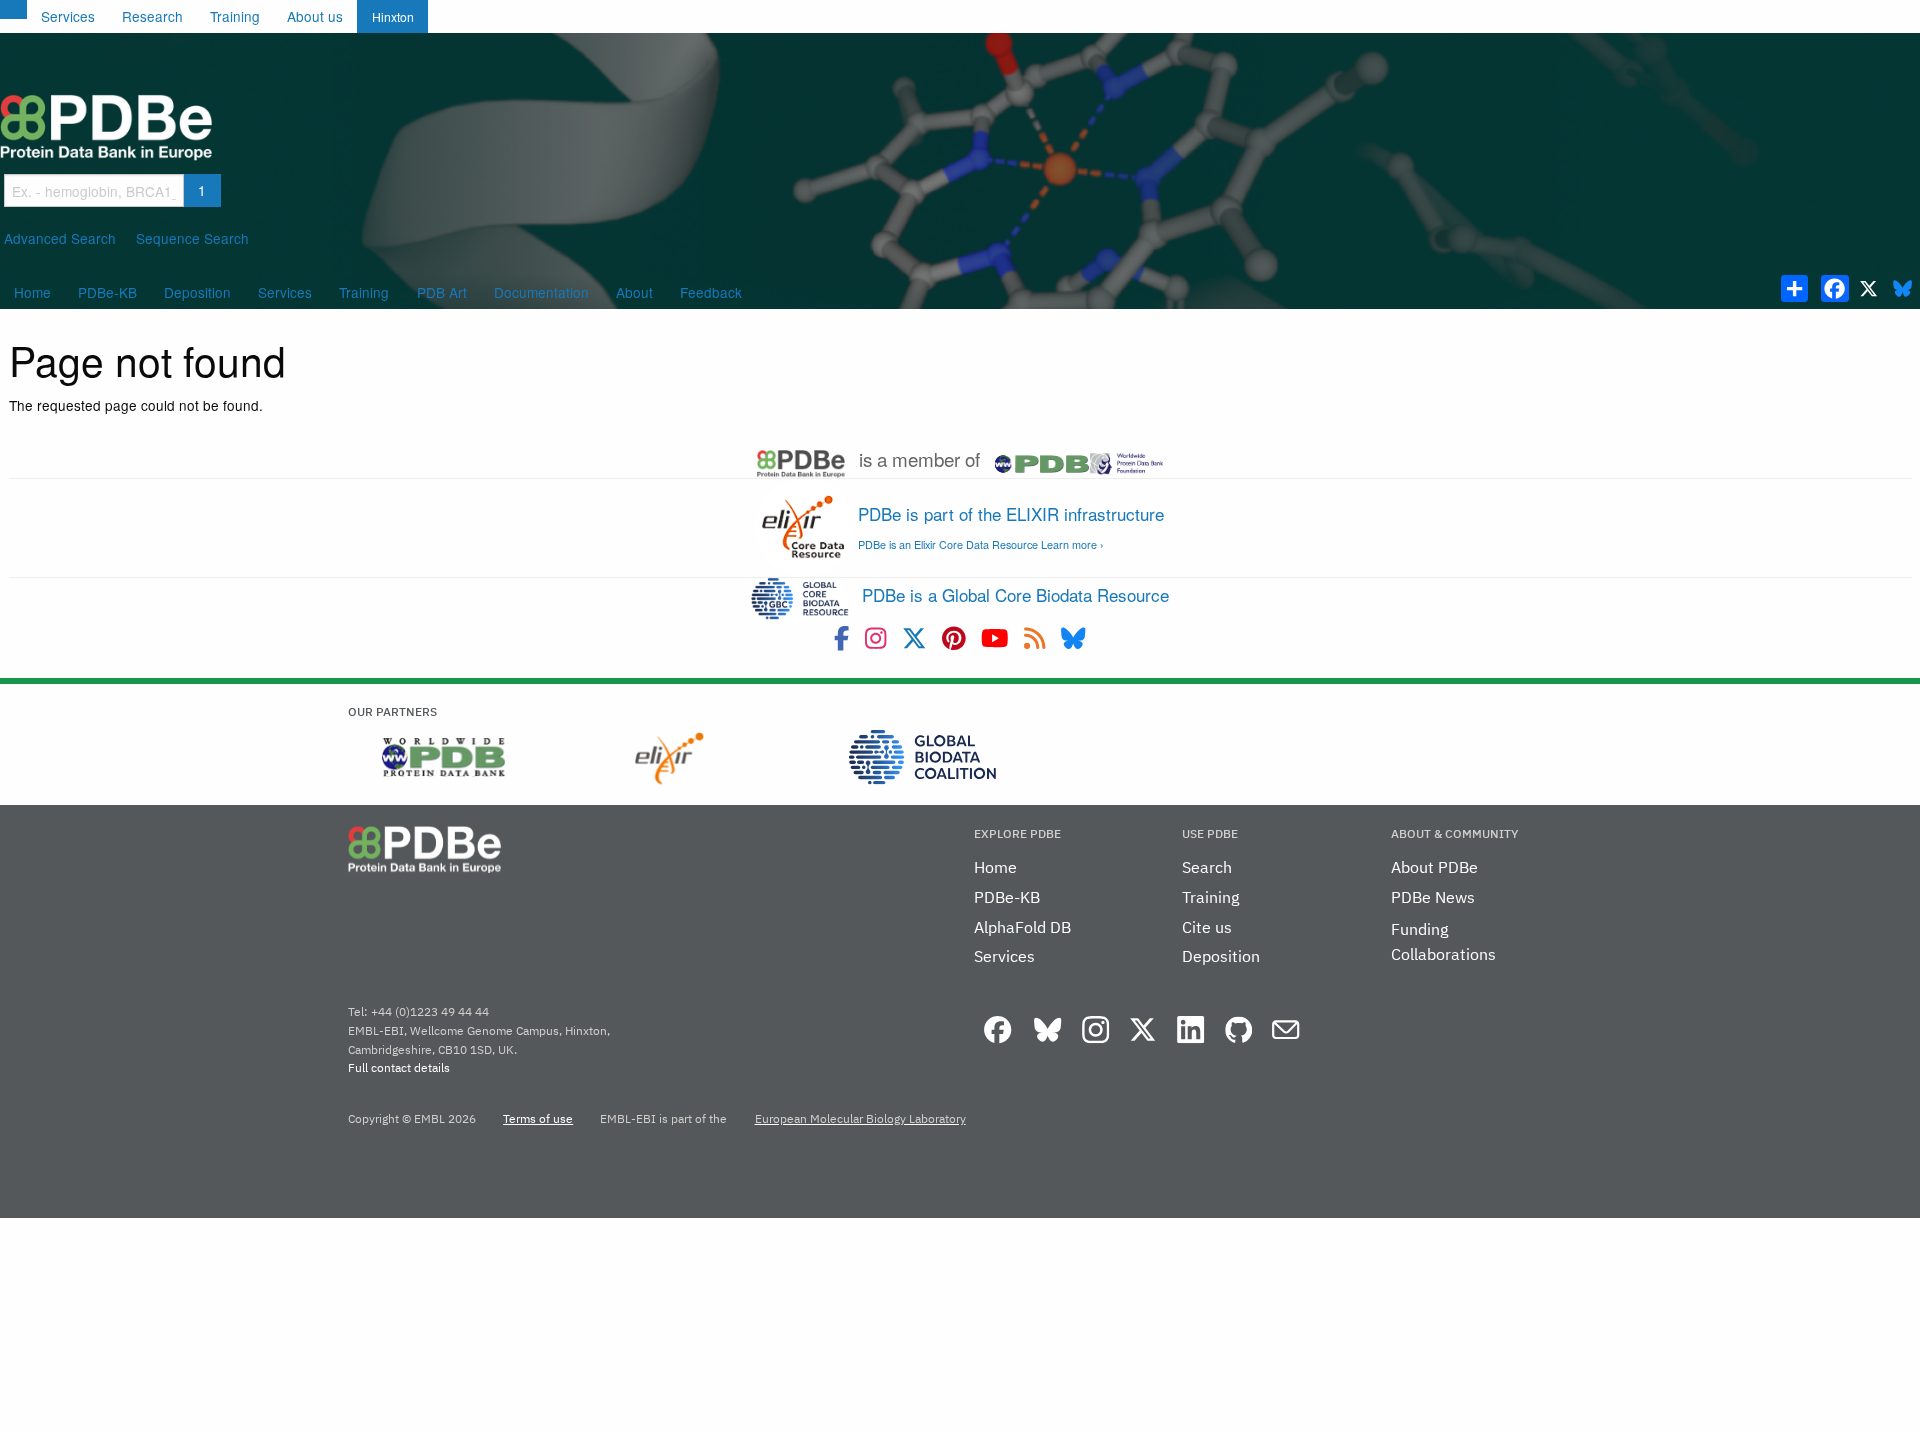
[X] (1142, 1046)
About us (315, 16)
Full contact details (399, 1069)
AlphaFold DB (1022, 928)
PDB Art (442, 292)
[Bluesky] (1047, 1046)
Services (68, 16)
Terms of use (538, 1120)
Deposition (197, 292)
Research (152, 16)
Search (1207, 868)
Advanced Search (60, 238)
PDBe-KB (107, 292)
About (634, 292)
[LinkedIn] (1190, 1046)
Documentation (541, 292)
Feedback (711, 292)
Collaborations (1443, 955)
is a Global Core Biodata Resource (1015, 594)
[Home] (106, 127)
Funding (1419, 930)
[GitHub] (1238, 1046)
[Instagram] (1095, 1046)
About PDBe (1434, 868)
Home (32, 292)
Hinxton (393, 16)
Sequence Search (192, 238)
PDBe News (1433, 898)
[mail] (1287, 1046)
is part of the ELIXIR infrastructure (1011, 513)
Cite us (1207, 928)
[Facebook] (999, 1046)
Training (235, 16)
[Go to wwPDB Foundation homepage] (1126, 461)
